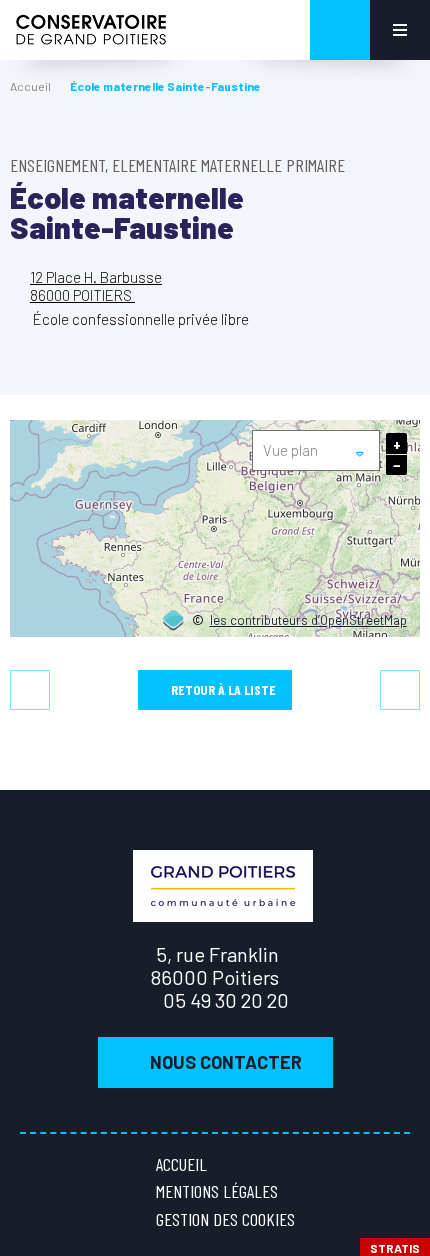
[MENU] (400, 30)
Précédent (30, 690)
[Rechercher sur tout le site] (340, 30)
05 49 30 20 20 (226, 1000)
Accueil (30, 86)
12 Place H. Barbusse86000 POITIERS (96, 285)
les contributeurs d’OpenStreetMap (308, 621)
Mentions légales (217, 1191)
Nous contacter (226, 1062)
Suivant (400, 690)
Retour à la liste (223, 689)
